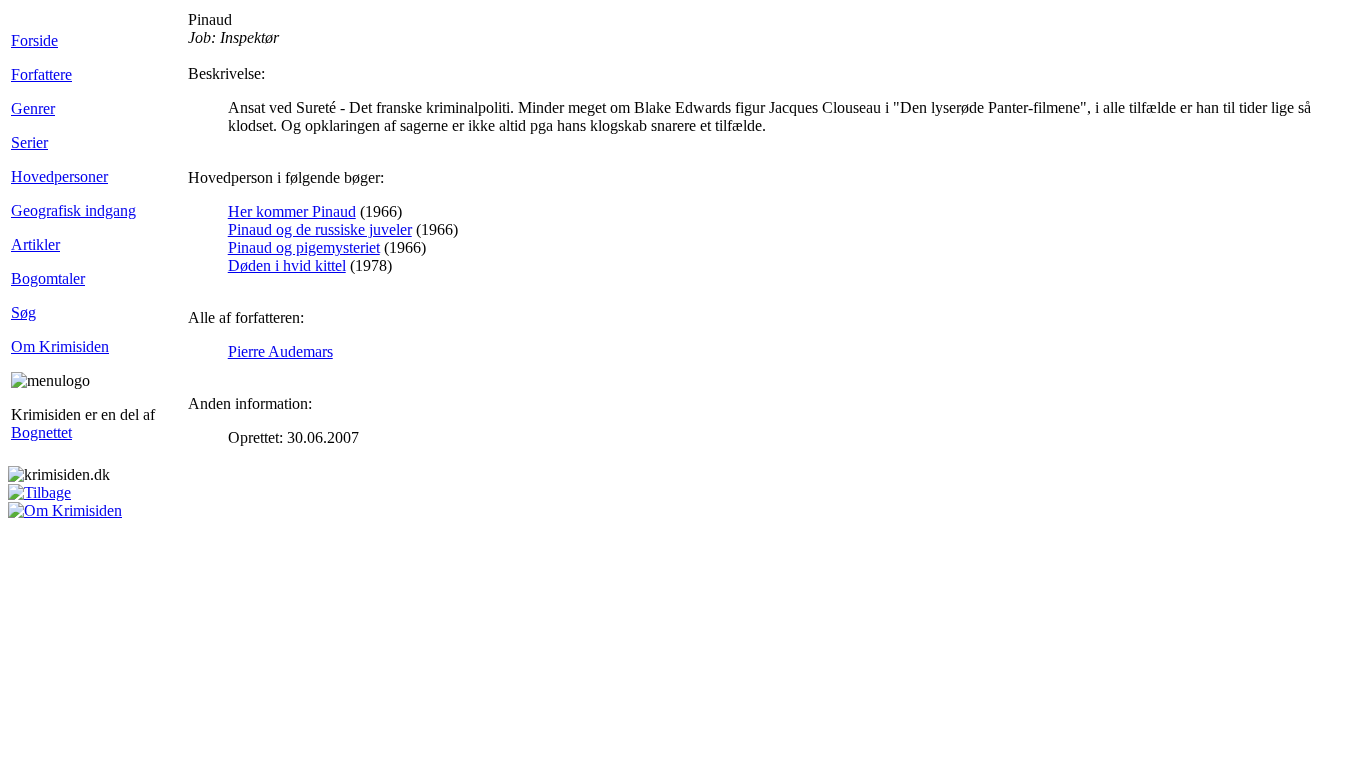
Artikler (35, 244)
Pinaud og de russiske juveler (320, 229)
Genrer (33, 108)
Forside (34, 40)
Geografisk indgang (73, 210)
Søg (23, 312)
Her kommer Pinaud (292, 211)
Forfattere (41, 74)
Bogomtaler (48, 278)
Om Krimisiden (60, 346)
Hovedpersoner (59, 176)
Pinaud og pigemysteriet (304, 247)
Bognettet (41, 432)
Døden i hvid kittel (287, 265)
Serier (29, 142)
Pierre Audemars (280, 351)
